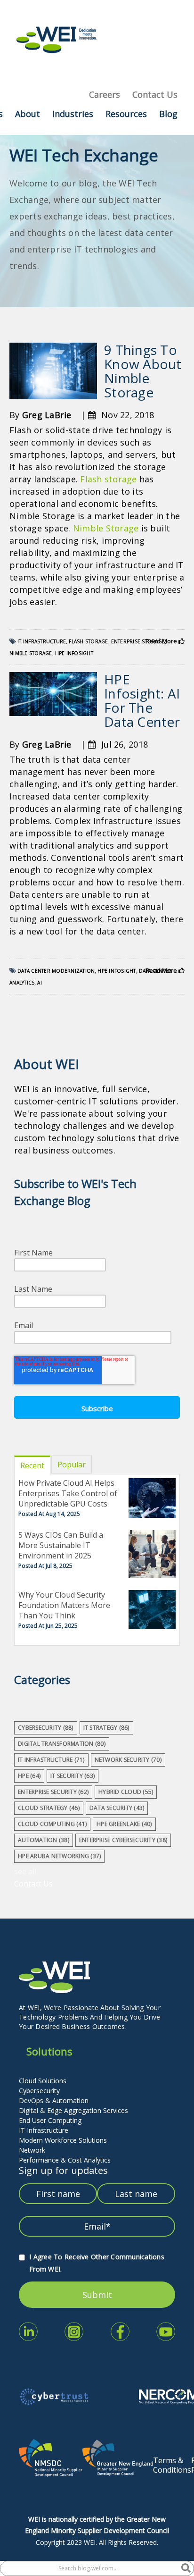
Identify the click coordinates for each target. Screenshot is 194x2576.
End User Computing (50, 2120)
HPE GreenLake (124, 1824)
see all (25, 1871)
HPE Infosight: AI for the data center (142, 700)
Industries (73, 114)
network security (128, 1760)
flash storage (88, 641)
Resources (126, 114)
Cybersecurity (39, 2091)
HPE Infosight (74, 653)
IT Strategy (106, 1728)
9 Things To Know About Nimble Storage (143, 371)
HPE (29, 1776)
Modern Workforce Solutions (63, 2140)
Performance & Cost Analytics (65, 2160)
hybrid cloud (126, 1792)
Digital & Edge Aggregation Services (73, 2110)
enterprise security (53, 1792)
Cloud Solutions (43, 2081)
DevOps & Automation (54, 2100)
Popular (72, 1465)
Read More (162, 641)
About (28, 114)
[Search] (186, 2568)
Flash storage (108, 479)
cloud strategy (49, 1808)
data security (117, 1808)
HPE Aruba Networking (59, 1856)
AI (40, 983)
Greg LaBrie (47, 415)
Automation (44, 1840)
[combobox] (91, 2568)
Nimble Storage (106, 528)
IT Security (73, 1776)
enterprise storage (138, 641)
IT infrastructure (42, 641)
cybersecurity (46, 1728)
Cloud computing (52, 1824)
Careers (105, 94)
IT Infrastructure (44, 2130)
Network (32, 2150)
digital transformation (62, 1744)
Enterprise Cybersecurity (123, 1840)
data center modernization (56, 971)
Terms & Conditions (172, 2465)
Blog (168, 114)
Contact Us (155, 94)
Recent (32, 1465)
